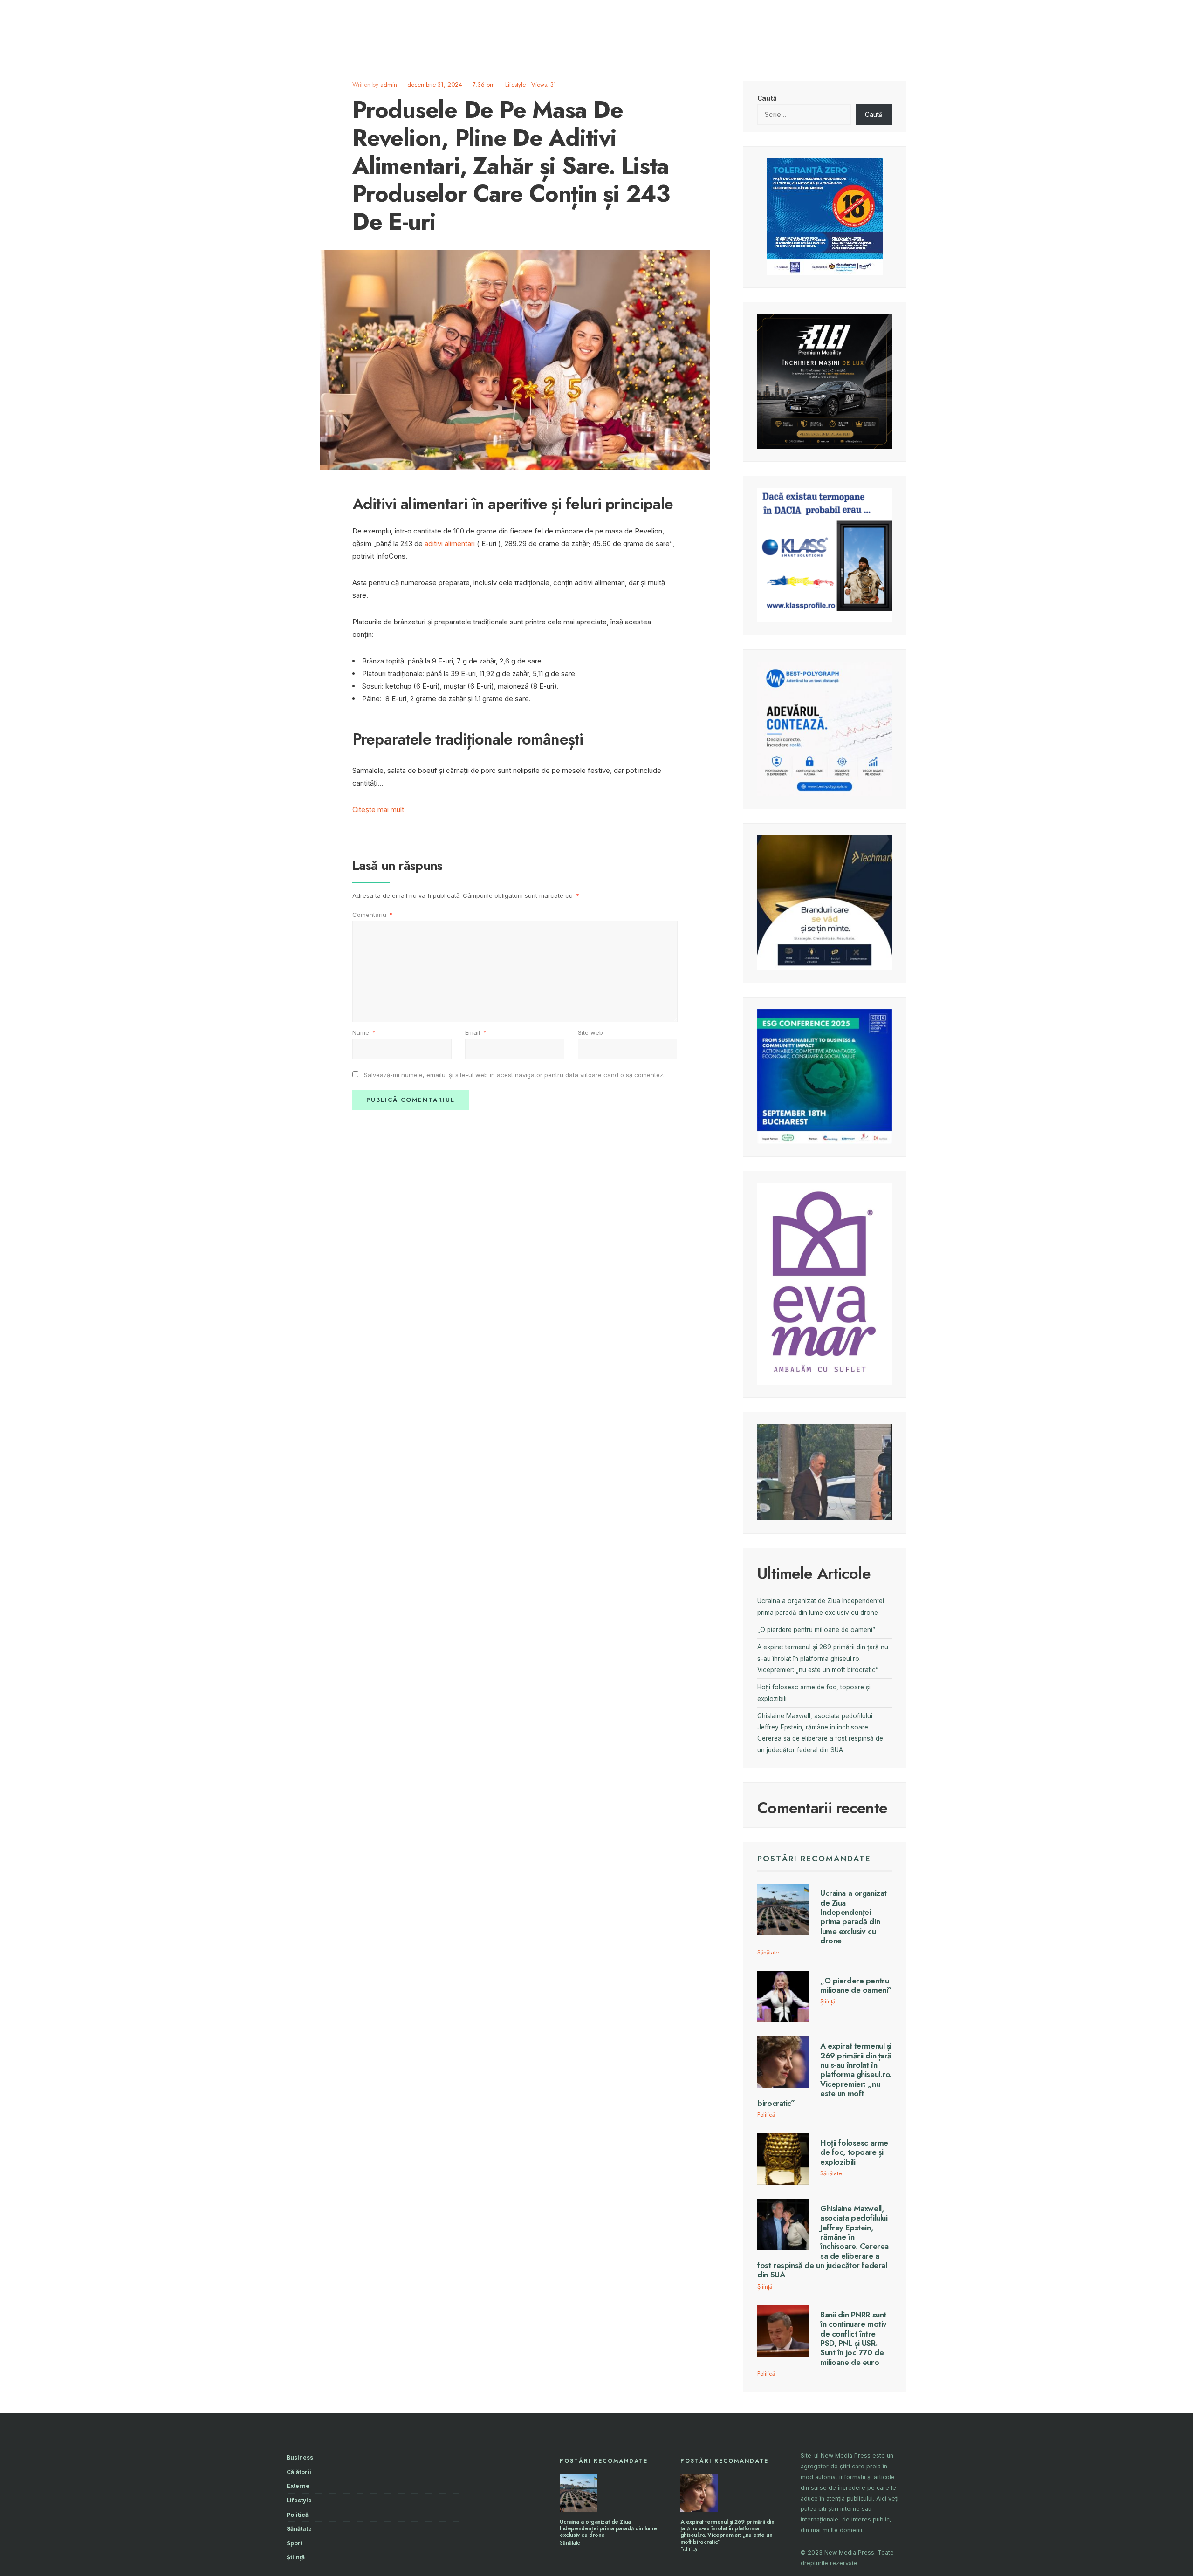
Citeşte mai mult (378, 810)
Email (476, 1032)
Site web (590, 1032)
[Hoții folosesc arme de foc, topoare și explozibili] (783, 2159)
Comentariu (373, 915)
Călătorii (299, 2472)
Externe (298, 2486)
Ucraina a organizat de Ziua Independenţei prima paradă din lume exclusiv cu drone (854, 1917)
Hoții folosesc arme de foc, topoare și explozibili (854, 2152)
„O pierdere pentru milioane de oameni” (816, 1630)
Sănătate (768, 1952)
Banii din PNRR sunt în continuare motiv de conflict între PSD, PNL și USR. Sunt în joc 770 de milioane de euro (854, 2338)
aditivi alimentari (450, 543)
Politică (766, 2115)
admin (389, 85)
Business (300, 2457)
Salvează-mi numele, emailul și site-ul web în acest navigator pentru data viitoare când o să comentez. (514, 1075)
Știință (828, 2001)
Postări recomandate (814, 1859)
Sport (295, 2543)
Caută (767, 98)
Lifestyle (515, 85)
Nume (364, 1032)
